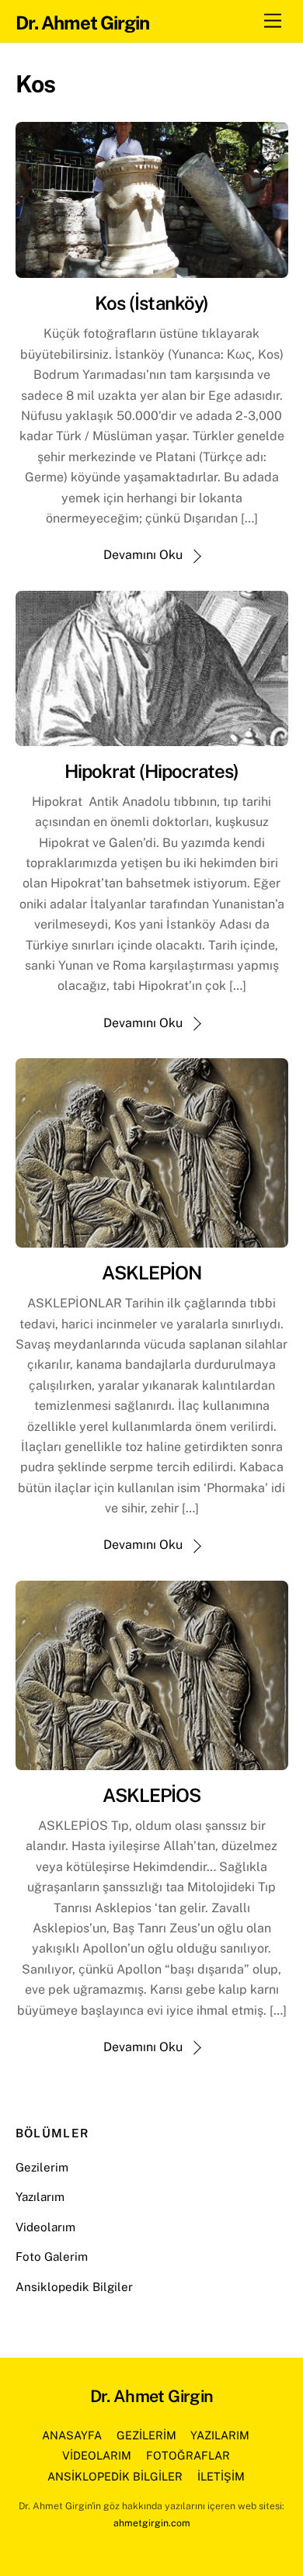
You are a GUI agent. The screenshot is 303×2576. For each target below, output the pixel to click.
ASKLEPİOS (151, 1795)
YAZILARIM (220, 2435)
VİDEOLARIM (97, 2455)
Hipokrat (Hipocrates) (152, 771)
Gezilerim (42, 2167)
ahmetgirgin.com (152, 2523)
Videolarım (45, 2227)
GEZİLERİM (146, 2435)
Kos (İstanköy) (151, 303)
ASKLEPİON (151, 1272)
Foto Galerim (52, 2257)
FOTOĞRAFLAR (188, 2455)
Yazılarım (40, 2197)
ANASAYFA (72, 2435)
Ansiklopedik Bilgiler (74, 2287)
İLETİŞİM (221, 2476)
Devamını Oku (143, 555)
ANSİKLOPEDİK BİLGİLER (115, 2476)
